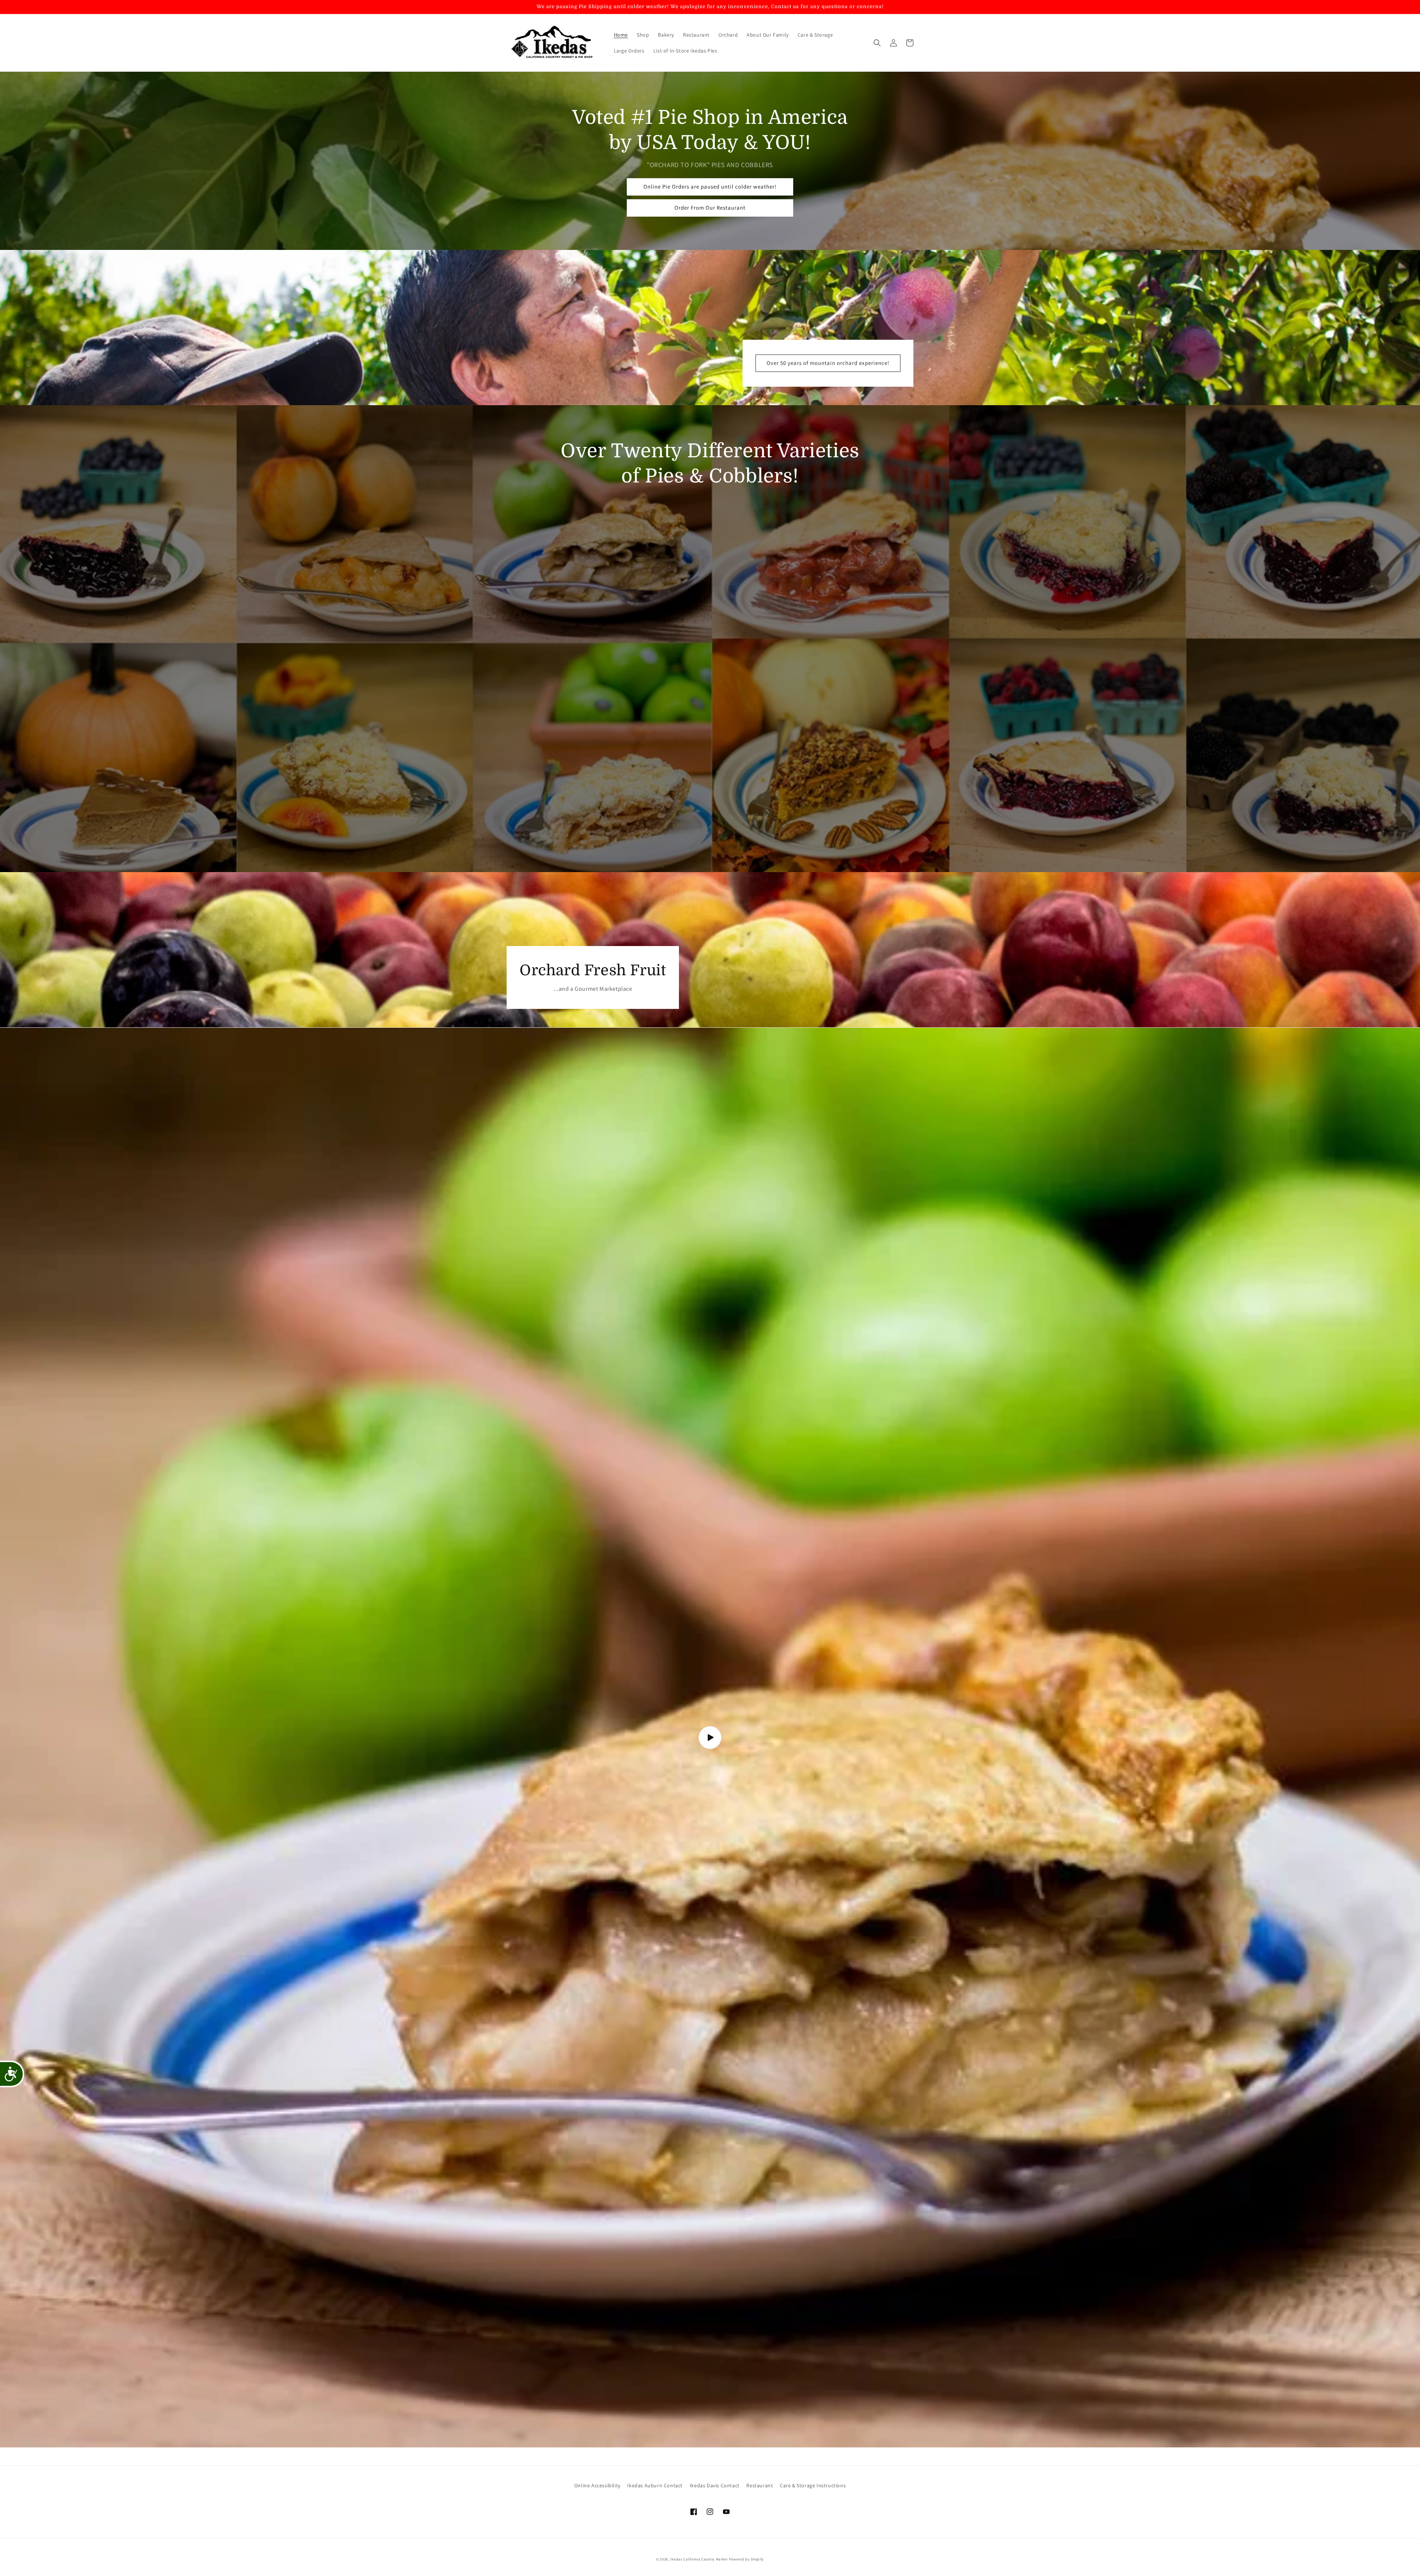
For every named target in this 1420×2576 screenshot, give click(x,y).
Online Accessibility (597, 2485)
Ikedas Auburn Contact (655, 2485)
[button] (877, 43)
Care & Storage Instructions (813, 2485)
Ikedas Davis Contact (715, 2485)
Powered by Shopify (747, 2559)
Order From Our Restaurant (710, 208)
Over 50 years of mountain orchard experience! (828, 363)
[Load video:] (710, 1738)
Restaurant (760, 2485)
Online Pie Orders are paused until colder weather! (710, 187)
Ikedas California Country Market (699, 2559)
